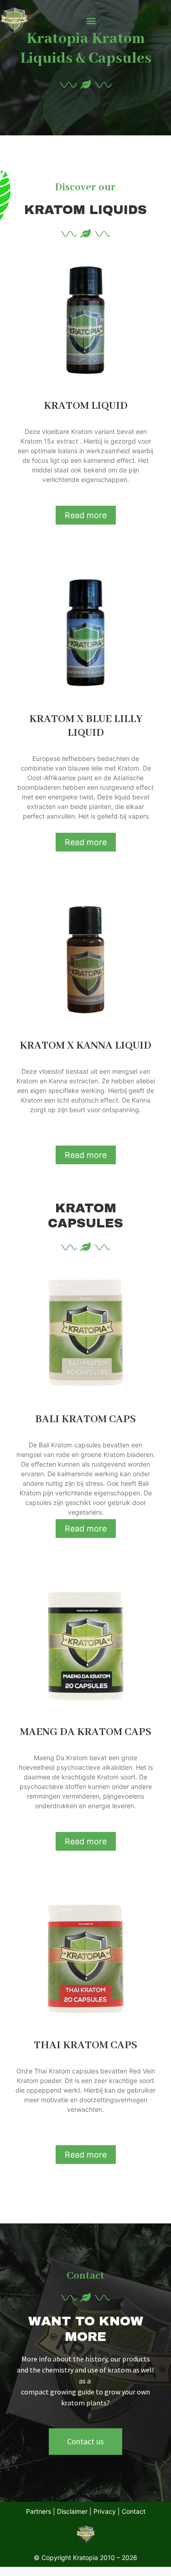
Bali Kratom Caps (85, 1419)
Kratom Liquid (86, 406)
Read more (86, 515)
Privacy (106, 2511)
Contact (134, 2511)
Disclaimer (72, 2511)
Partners (39, 2511)
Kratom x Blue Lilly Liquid (86, 726)
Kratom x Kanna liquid (85, 1046)
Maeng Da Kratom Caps (86, 1732)
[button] (91, 21)
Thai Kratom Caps (85, 2045)
